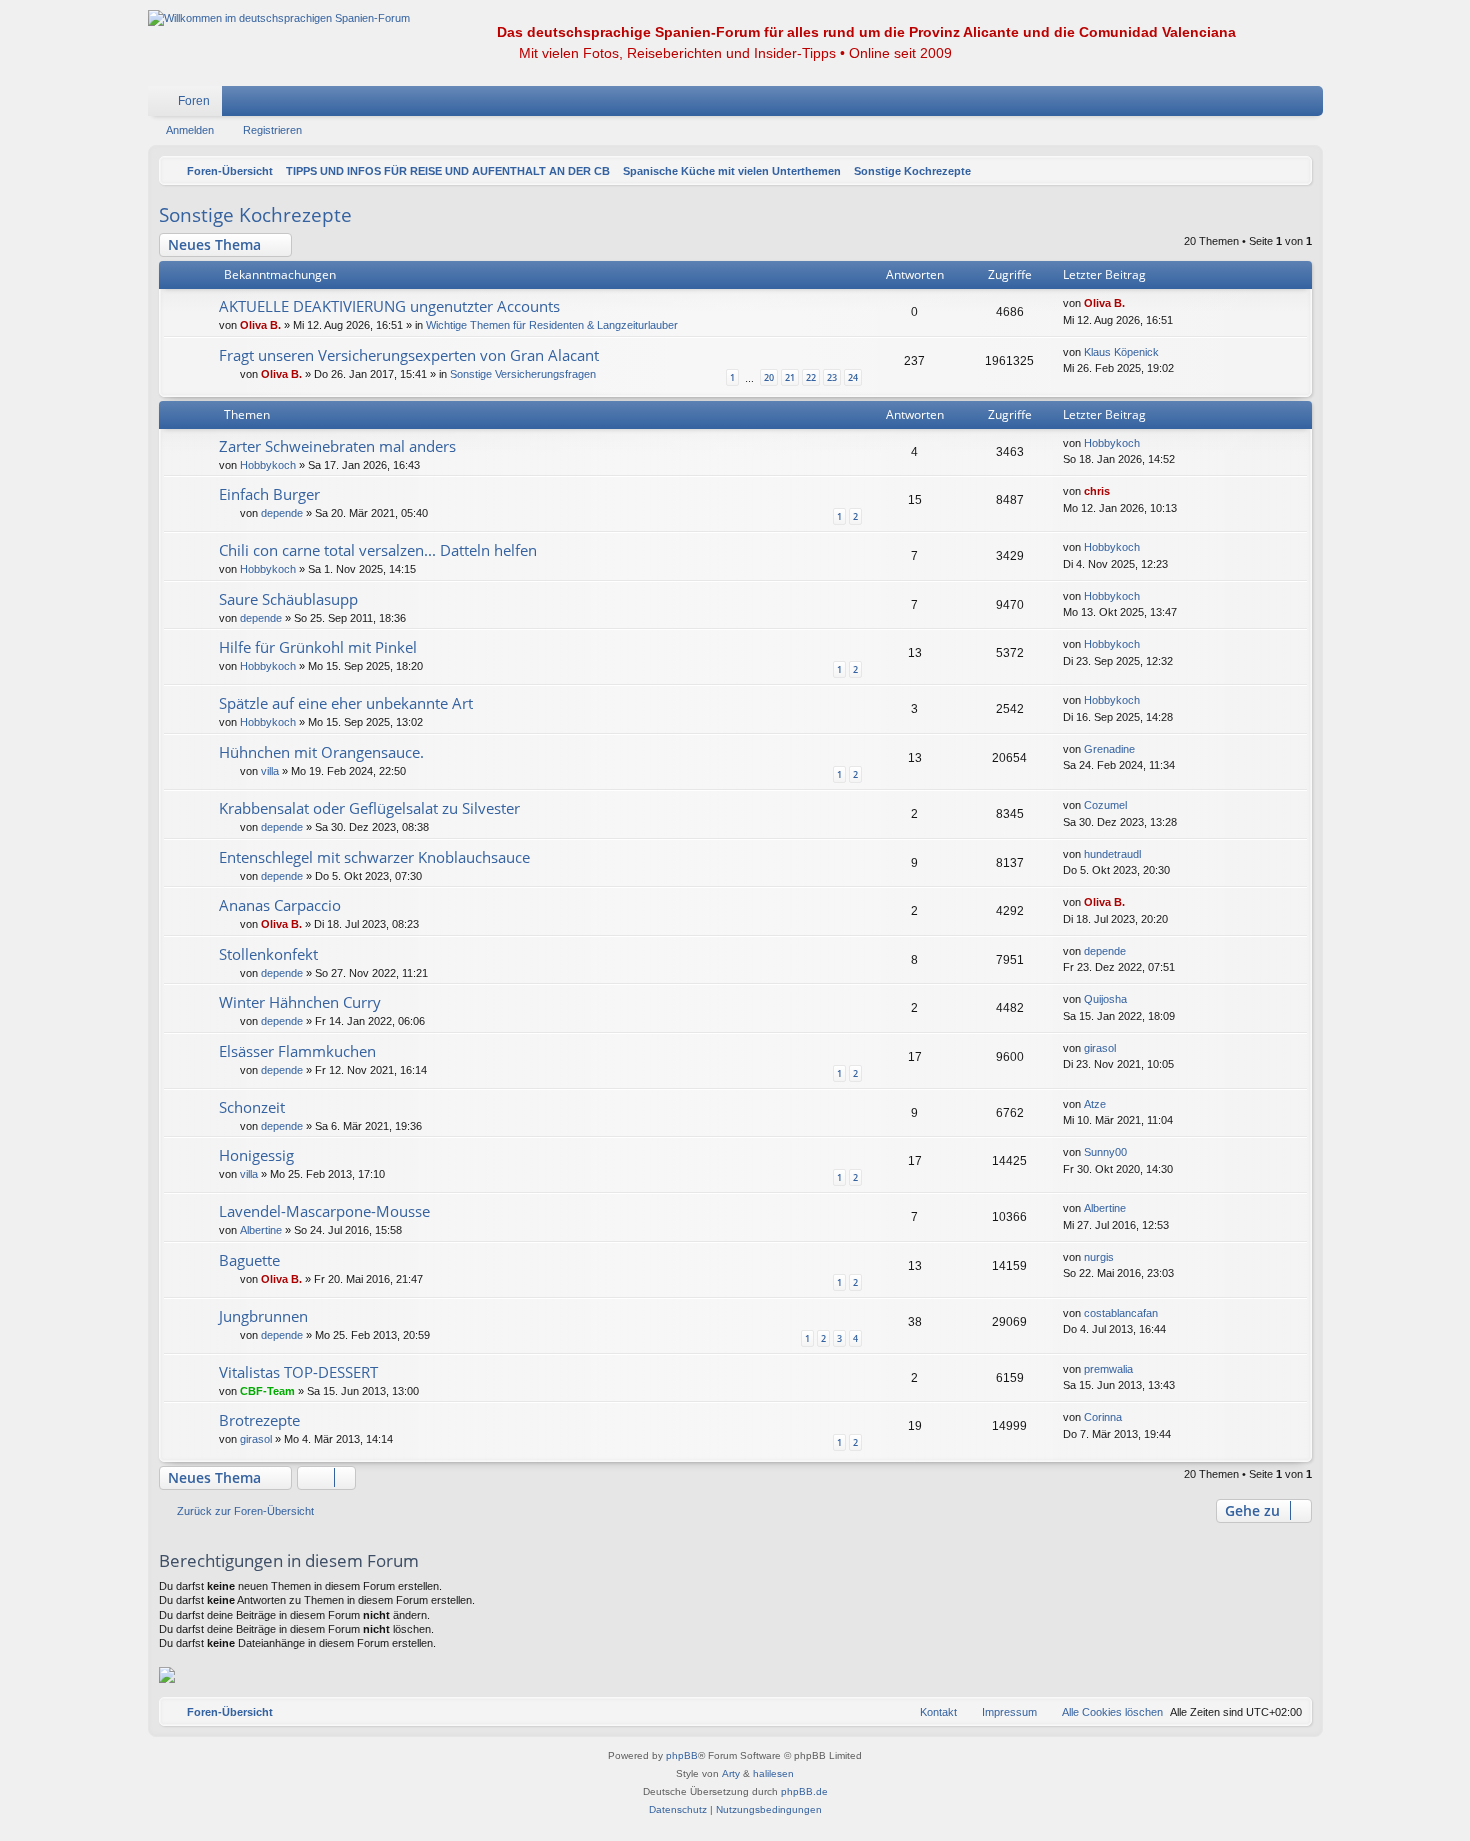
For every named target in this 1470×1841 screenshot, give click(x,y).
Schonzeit (252, 1107)
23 (832, 377)
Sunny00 (1105, 1152)
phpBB (682, 1755)
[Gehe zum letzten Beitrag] (1134, 303)
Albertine (261, 1230)
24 (853, 377)
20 (769, 377)
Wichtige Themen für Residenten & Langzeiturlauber (552, 325)
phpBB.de (804, 1791)
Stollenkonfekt (268, 954)
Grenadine (1109, 749)
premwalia (1108, 1369)
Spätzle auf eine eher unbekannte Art (346, 703)
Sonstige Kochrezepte (255, 215)
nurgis (1099, 1257)
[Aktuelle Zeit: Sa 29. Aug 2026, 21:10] (1292, 171)
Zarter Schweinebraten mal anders (337, 446)
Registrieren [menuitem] (1312, 105)
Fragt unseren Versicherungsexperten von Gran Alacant (409, 355)
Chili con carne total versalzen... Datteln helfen (378, 550)
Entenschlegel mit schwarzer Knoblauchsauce (374, 857)
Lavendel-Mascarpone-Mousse (324, 1211)
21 (790, 377)
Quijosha (1105, 999)
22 (811, 377)
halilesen (773, 1773)
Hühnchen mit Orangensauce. (321, 752)
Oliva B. (260, 325)
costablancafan (1121, 1313)
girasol (1100, 1048)
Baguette (249, 1260)
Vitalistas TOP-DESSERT (298, 1372)
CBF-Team (267, 1391)
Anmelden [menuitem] (1282, 105)
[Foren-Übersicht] (279, 18)
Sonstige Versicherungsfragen (523, 374)
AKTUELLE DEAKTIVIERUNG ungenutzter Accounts (389, 306)
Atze (1095, 1104)
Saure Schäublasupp (288, 599)
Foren (194, 101)
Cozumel (1105, 805)
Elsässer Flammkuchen (297, 1051)
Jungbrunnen (263, 1316)
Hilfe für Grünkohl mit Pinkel (318, 647)
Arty (731, 1773)
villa (270, 771)
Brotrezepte (259, 1420)
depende (282, 513)
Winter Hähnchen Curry (300, 1002)
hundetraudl (1112, 854)
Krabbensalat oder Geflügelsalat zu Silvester (369, 808)
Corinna (1103, 1417)
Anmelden (190, 130)
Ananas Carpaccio (280, 905)
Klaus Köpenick (1121, 352)
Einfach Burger (269, 494)
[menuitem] (1248, 101)
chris (1097, 491)
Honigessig (256, 1155)
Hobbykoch (268, 465)
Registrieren (272, 130)
